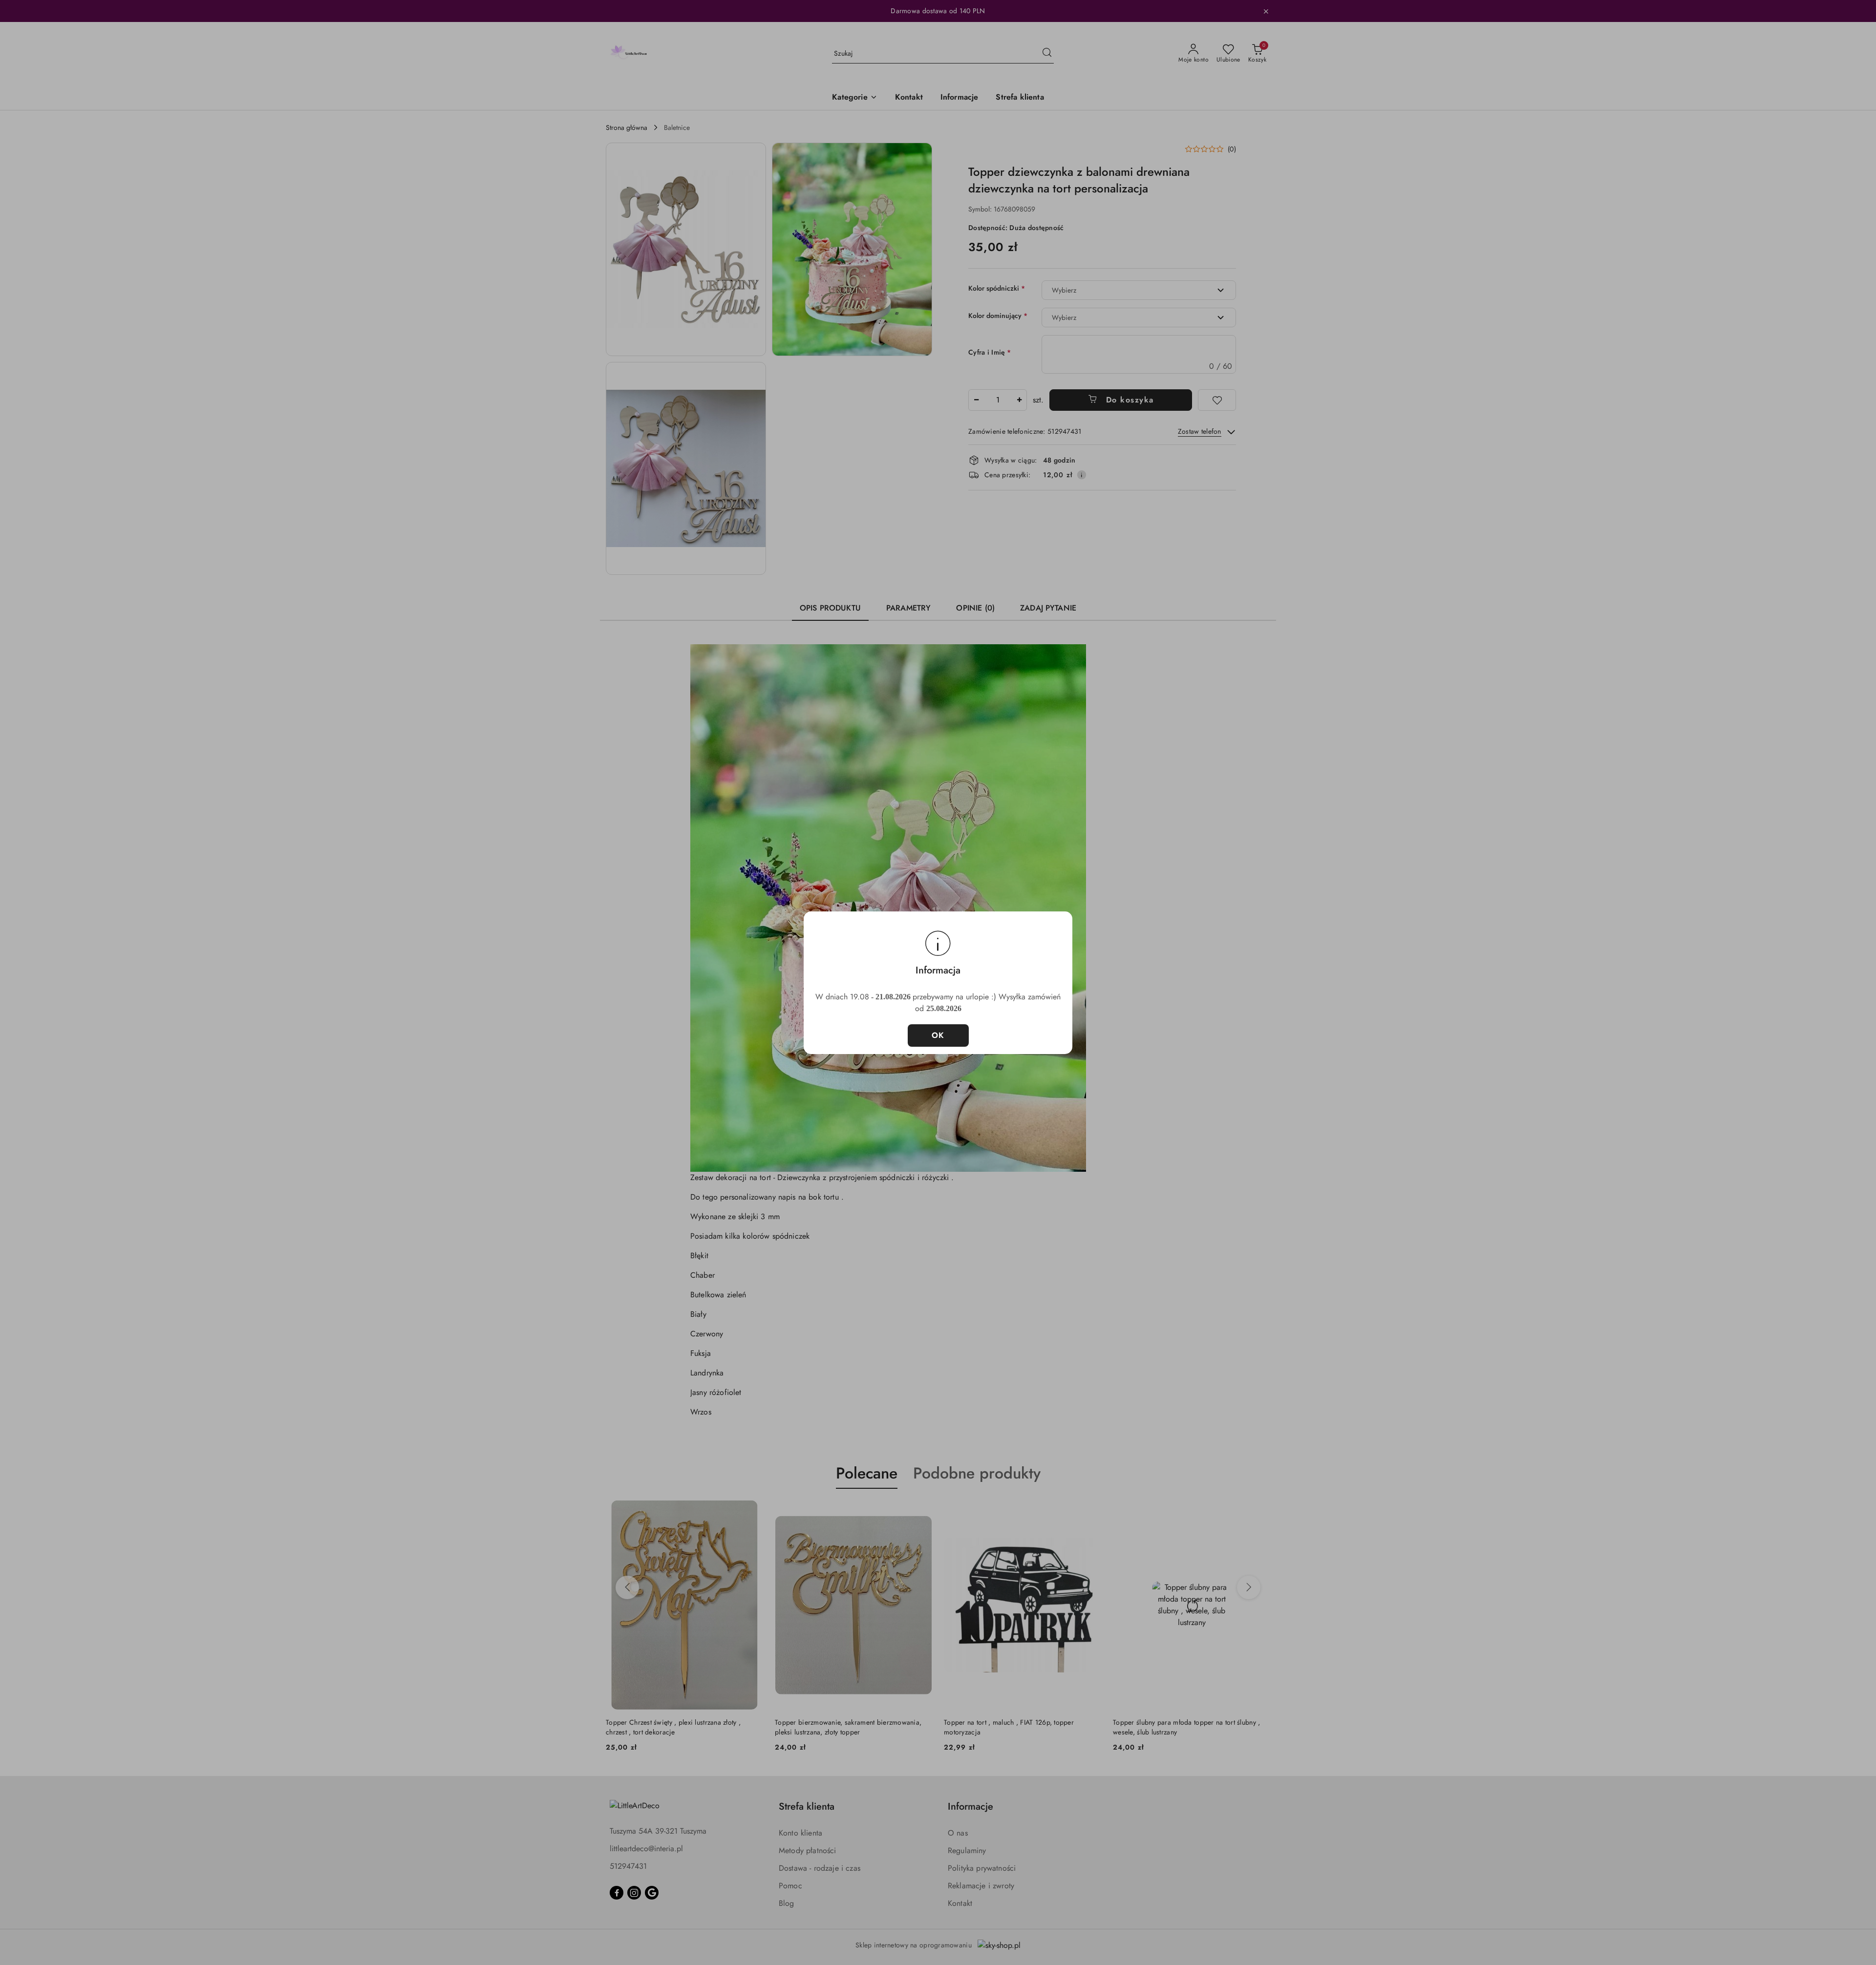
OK (938, 1035)
